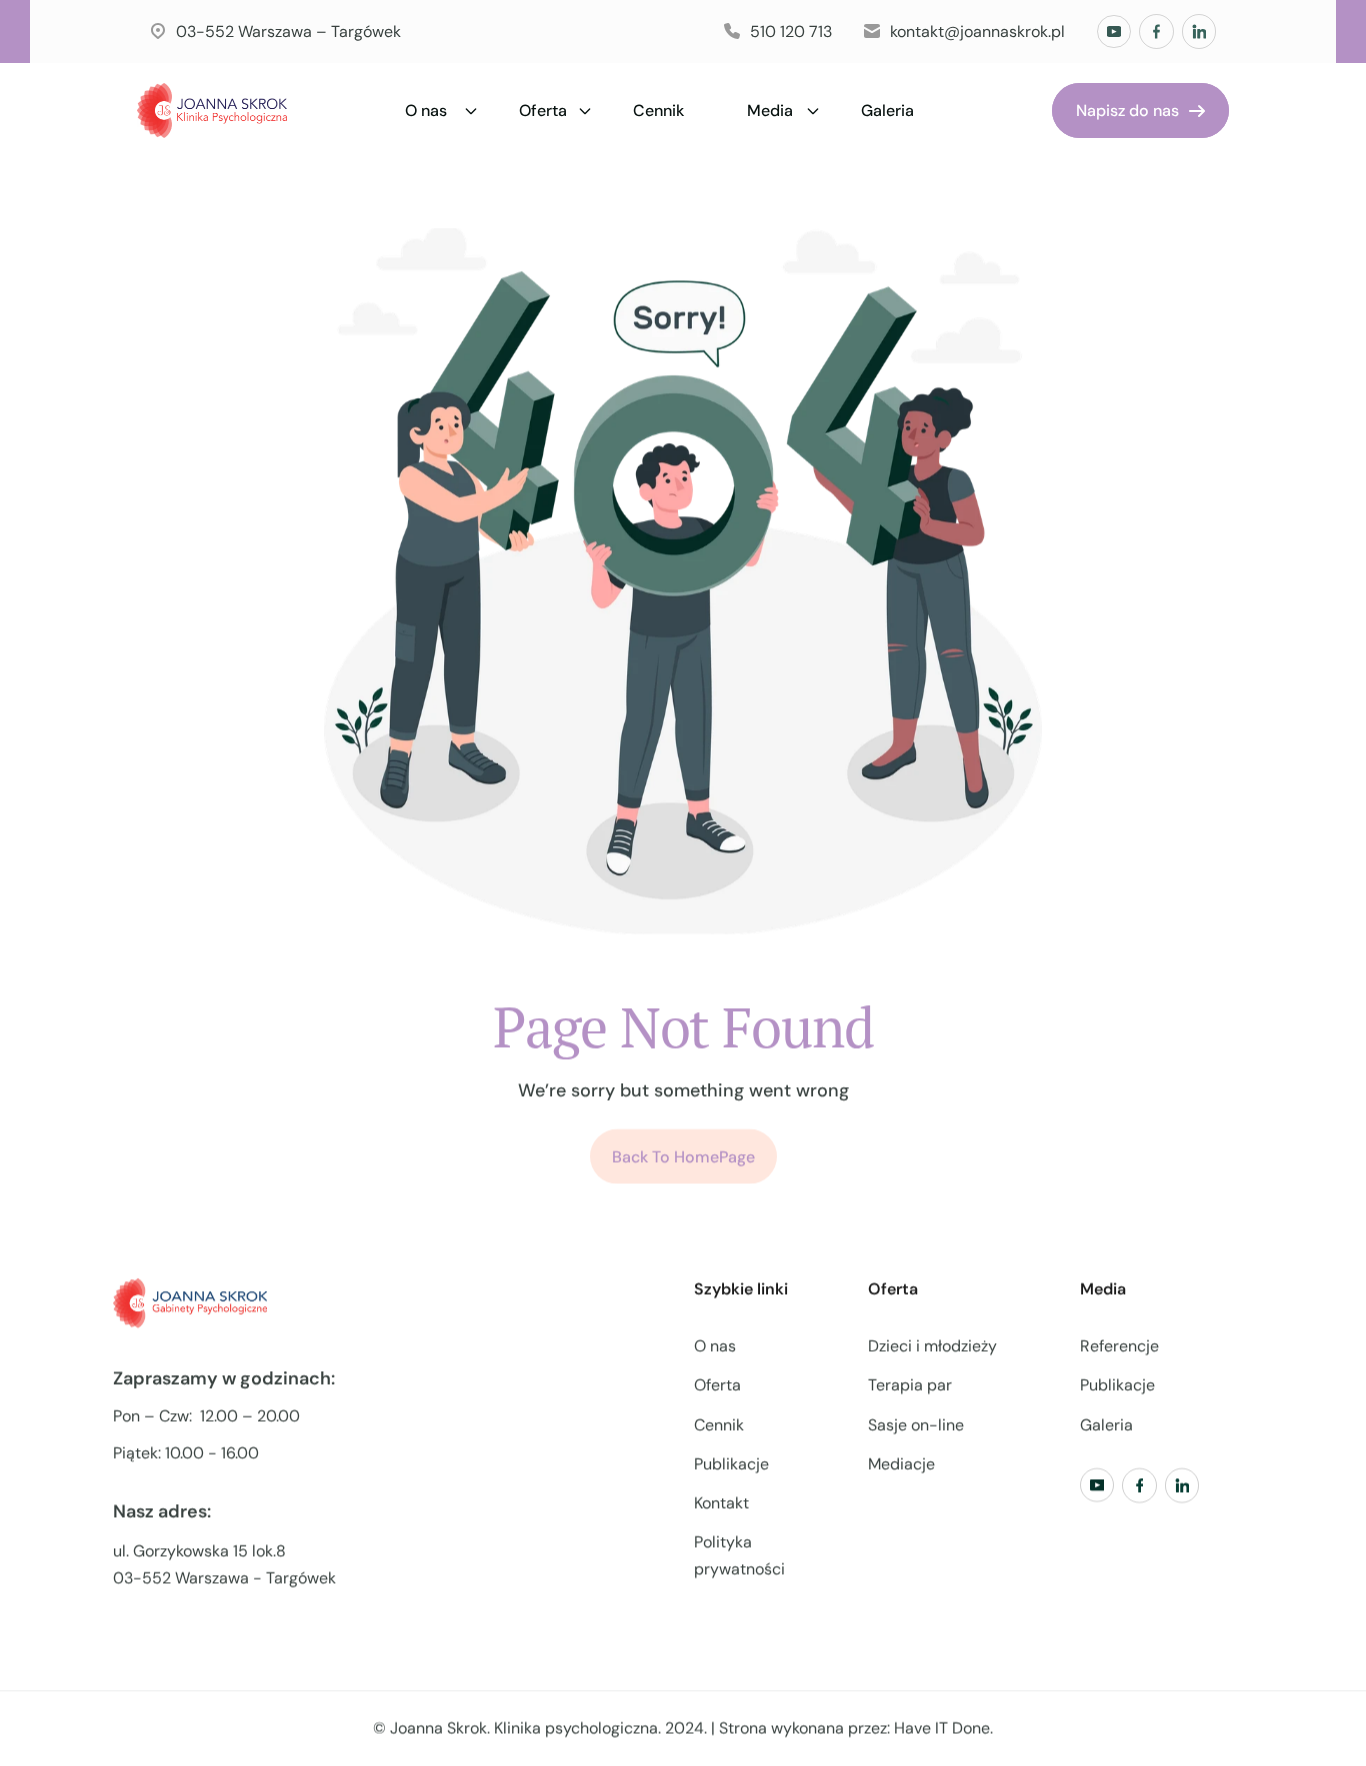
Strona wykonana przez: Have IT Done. (856, 1727)
